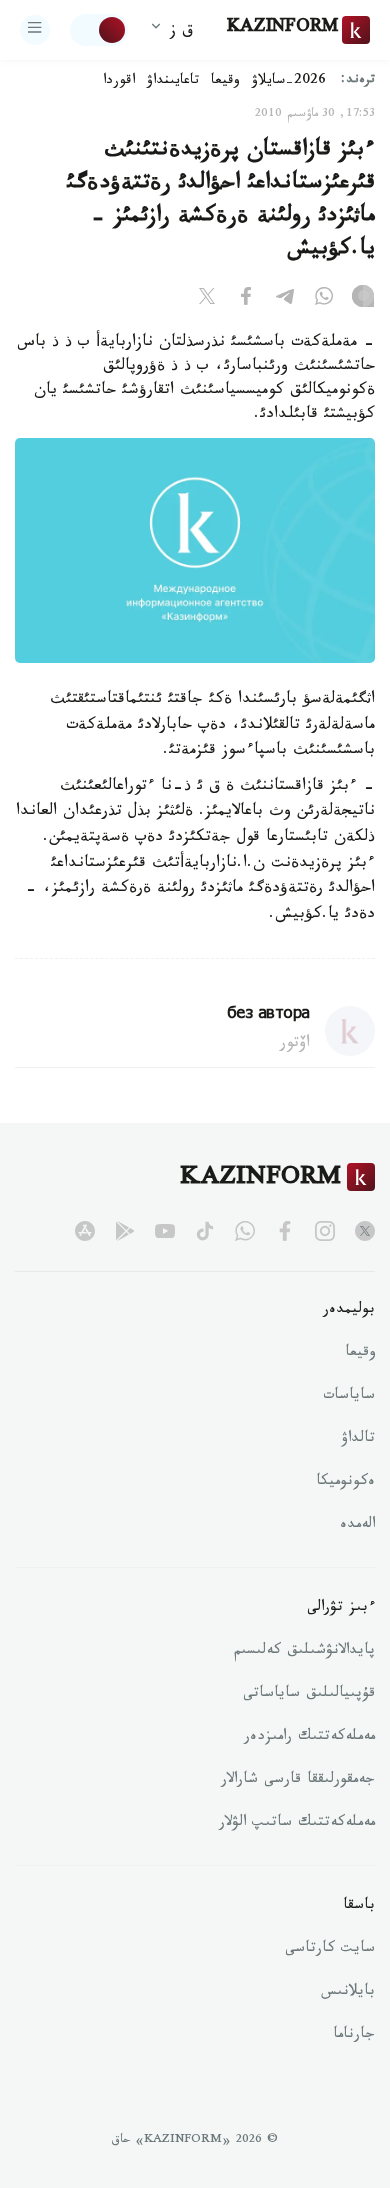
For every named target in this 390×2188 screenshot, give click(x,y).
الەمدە (357, 1526)
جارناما (354, 2036)
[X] (207, 300)
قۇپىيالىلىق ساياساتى (309, 1695)
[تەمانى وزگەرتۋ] (99, 30)
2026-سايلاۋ (289, 82)
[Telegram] (285, 300)
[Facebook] (246, 300)
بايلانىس (348, 1993)
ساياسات (349, 1397)
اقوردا (119, 82)
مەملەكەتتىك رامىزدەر (309, 1738)
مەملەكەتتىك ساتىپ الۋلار (297, 1824)
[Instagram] (363, 300)
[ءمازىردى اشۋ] (35, 30)
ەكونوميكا (345, 1483)
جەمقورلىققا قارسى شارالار (298, 1781)
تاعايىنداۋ (173, 82)
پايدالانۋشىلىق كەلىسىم (304, 1652)
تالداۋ (358, 1440)
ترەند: (358, 81)
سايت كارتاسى (330, 1950)
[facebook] (285, 1231)
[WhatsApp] (324, 300)
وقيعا (225, 82)
